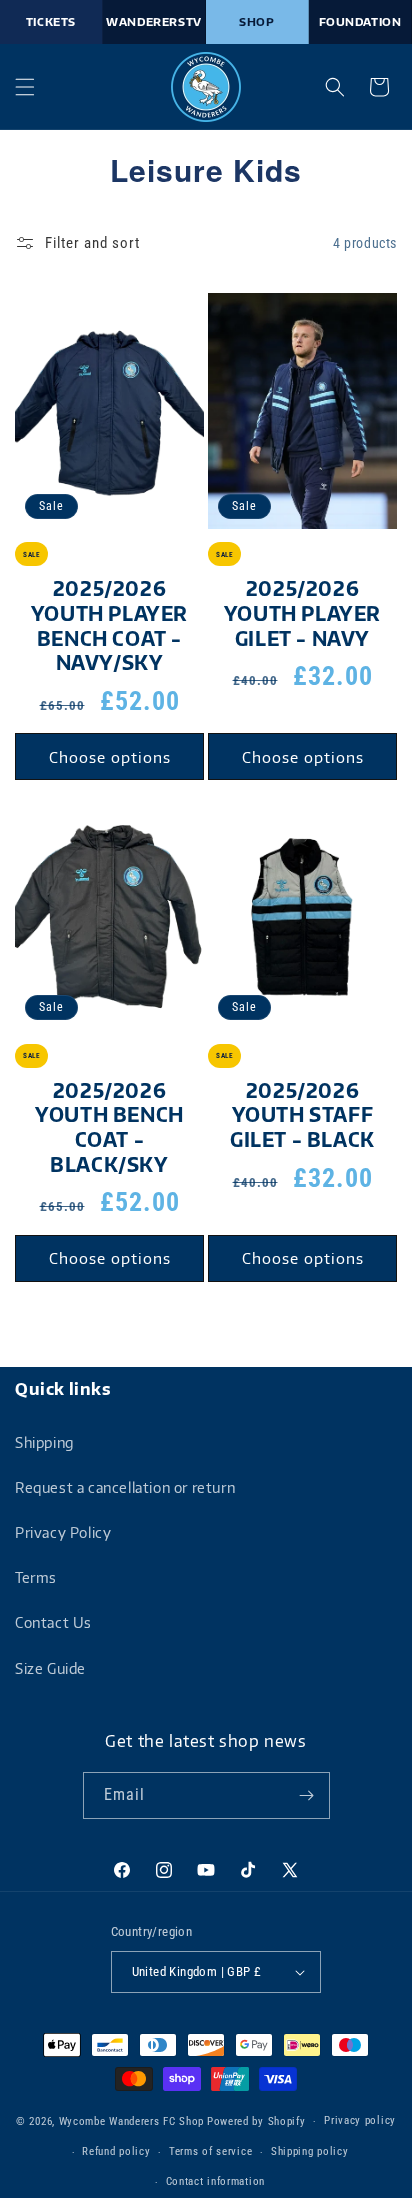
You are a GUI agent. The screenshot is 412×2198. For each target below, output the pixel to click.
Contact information (215, 2181)
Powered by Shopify (256, 2121)
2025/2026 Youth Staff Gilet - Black (302, 1114)
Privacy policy (360, 2120)
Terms (36, 1577)
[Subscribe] (307, 1795)
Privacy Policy (63, 1532)
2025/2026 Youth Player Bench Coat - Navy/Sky (109, 625)
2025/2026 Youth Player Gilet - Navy (302, 612)
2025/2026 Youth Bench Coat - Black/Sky (109, 1127)
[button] (25, 87)
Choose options (110, 757)
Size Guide (50, 1668)
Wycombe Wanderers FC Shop (132, 2121)
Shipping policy (310, 2151)
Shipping (44, 1442)
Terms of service (210, 2151)
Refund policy (116, 2151)
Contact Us (53, 1622)
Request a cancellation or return (125, 1487)
